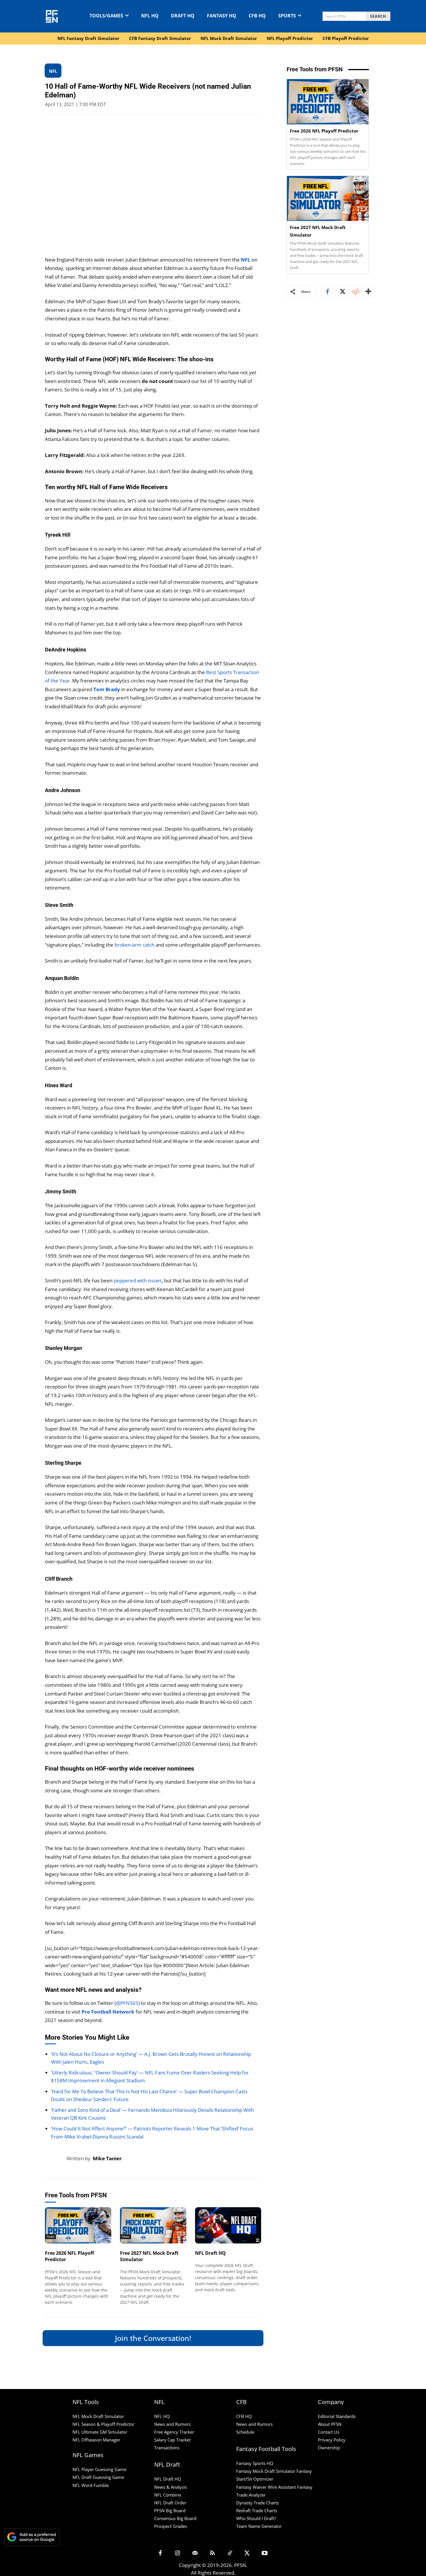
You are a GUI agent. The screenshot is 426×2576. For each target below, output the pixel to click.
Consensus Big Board (175, 2518)
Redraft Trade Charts (257, 2510)
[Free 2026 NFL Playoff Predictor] (78, 2225)
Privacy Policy (332, 2440)
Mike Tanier (107, 2158)
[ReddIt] (354, 291)
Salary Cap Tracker (173, 2440)
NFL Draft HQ (210, 2253)
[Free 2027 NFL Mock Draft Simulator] (153, 2225)
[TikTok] (230, 2553)
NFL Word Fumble (91, 2485)
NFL (246, 260)
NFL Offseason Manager (96, 2440)
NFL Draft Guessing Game (98, 2477)
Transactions (167, 2448)
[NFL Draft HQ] (228, 2225)
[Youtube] (265, 2553)
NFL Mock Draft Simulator (98, 2416)
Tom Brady (107, 689)
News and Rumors (172, 2424)
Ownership (329, 2448)
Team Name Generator (259, 2526)
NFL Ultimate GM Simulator (100, 2432)
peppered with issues (138, 1280)
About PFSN (330, 2424)
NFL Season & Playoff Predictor (103, 2424)
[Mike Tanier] (56, 2159)
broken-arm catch (134, 945)
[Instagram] (178, 2553)
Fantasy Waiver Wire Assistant (266, 2487)
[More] (368, 291)
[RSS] (212, 2553)
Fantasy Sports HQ (255, 2463)
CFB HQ (244, 2416)
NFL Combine (168, 2495)
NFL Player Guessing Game (99, 2469)
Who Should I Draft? (256, 2518)
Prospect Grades (171, 2526)
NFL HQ (162, 2416)
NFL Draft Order (170, 2503)
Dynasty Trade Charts (257, 2503)
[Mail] (195, 2553)
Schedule (245, 2432)
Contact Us (329, 2432)
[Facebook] (327, 291)
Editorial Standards (337, 2416)
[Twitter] (341, 291)
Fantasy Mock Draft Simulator (266, 2471)
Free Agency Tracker (174, 2432)
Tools (50, 2236)
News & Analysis (171, 2487)
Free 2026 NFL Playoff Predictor (324, 131)
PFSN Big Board (170, 2510)
